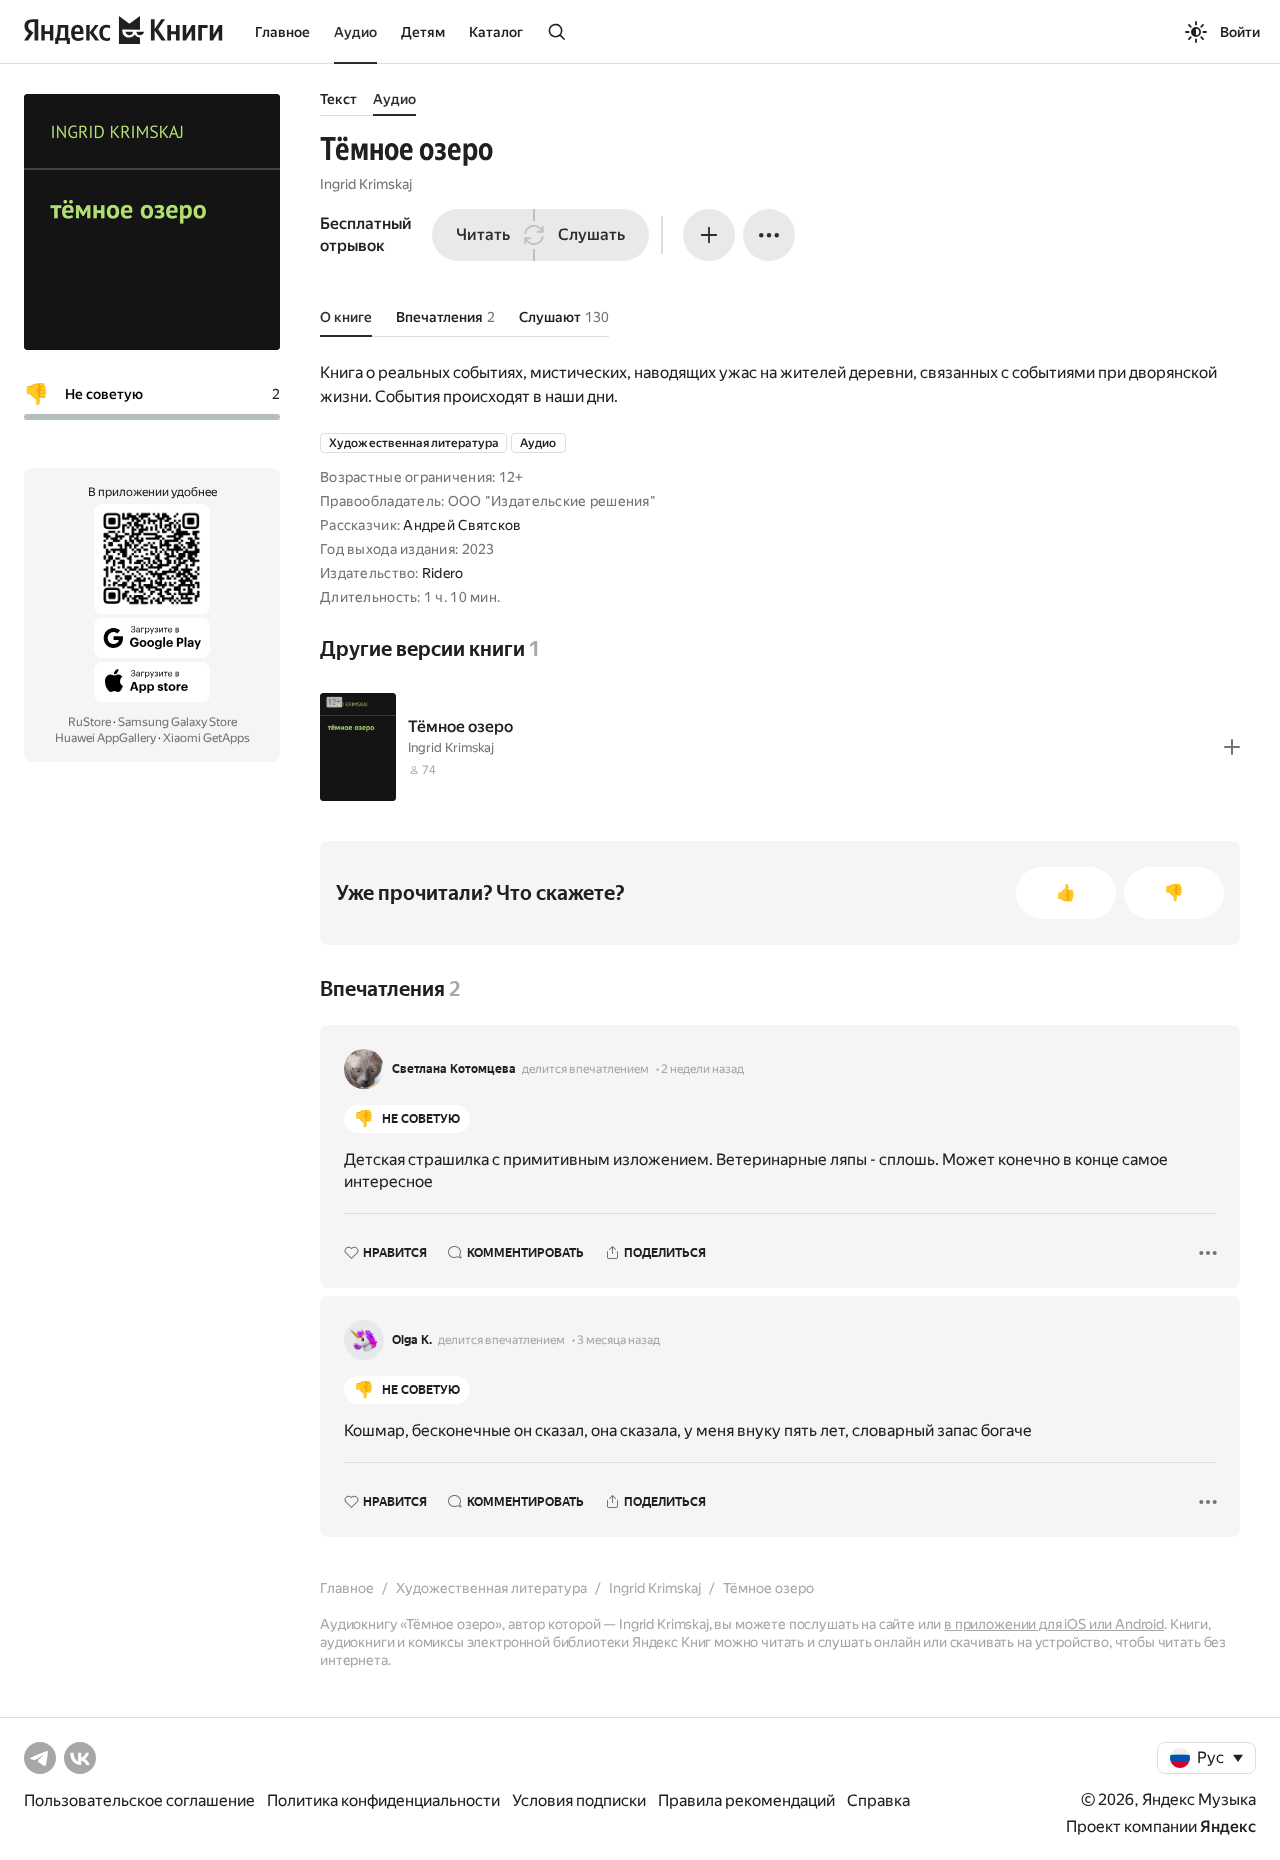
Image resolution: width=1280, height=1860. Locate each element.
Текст (338, 99)
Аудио (355, 32)
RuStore (89, 722)
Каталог (496, 32)
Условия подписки (579, 1800)
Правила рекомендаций (746, 1800)
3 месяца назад (618, 1340)
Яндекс (1228, 1826)
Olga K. (412, 1340)
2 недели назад (702, 1069)
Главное (282, 32)
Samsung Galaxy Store (177, 722)
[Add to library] (1232, 747)
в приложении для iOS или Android (1054, 1624)
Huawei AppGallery (105, 738)
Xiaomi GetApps (206, 738)
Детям (423, 32)
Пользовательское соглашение (139, 1800)
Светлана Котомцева (454, 1069)
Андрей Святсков (462, 525)
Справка (878, 1800)
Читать (483, 234)
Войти (1240, 32)
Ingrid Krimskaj (366, 184)
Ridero (443, 573)
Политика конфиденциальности (383, 1800)
